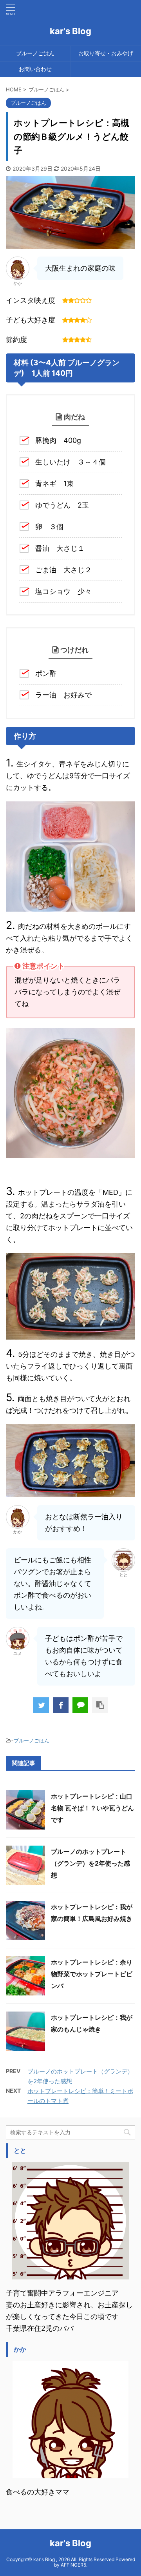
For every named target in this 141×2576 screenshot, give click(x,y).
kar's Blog (70, 31)
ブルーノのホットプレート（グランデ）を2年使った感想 (90, 1863)
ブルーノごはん (35, 53)
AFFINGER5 (73, 2565)
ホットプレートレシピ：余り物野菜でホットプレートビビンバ (92, 1974)
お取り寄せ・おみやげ (106, 53)
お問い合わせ (35, 69)
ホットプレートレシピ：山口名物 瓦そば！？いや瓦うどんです (92, 1808)
